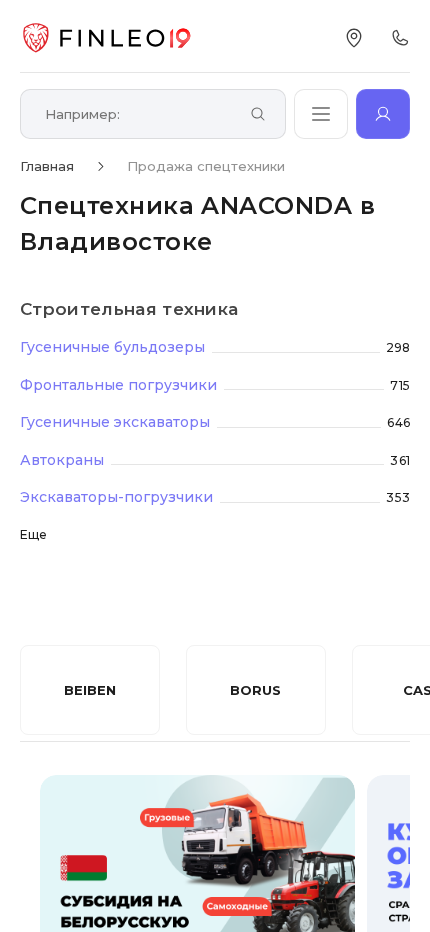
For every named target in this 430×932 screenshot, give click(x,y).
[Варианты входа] (383, 114)
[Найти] (258, 115)
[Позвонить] (400, 38)
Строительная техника (129, 309)
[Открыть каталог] (321, 114)
